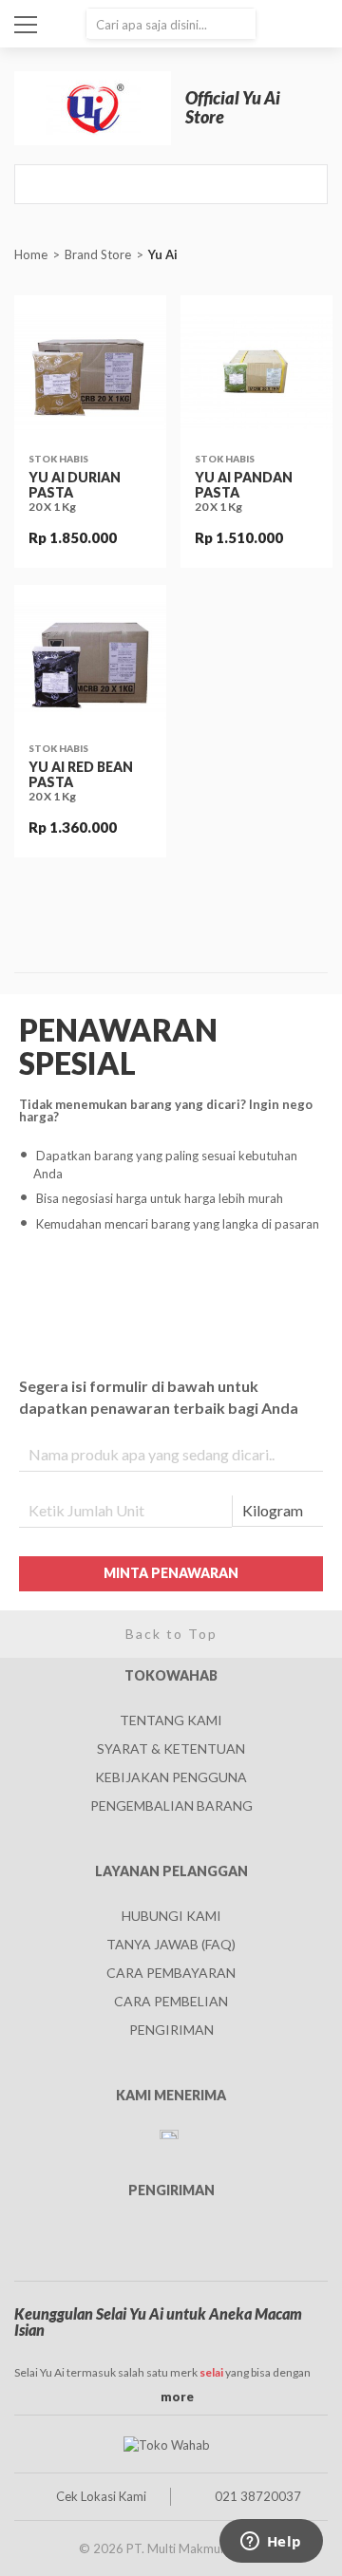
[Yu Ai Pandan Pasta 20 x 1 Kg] (256, 371)
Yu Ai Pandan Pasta (244, 484)
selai (211, 2372)
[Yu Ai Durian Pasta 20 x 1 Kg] (90, 371)
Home (31, 254)
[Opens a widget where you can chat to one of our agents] (271, 2543)
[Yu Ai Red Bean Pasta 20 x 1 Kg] (90, 661)
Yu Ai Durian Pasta (75, 484)
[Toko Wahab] (166, 2444)
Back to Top (171, 1634)
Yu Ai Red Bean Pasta (81, 774)
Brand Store (98, 254)
